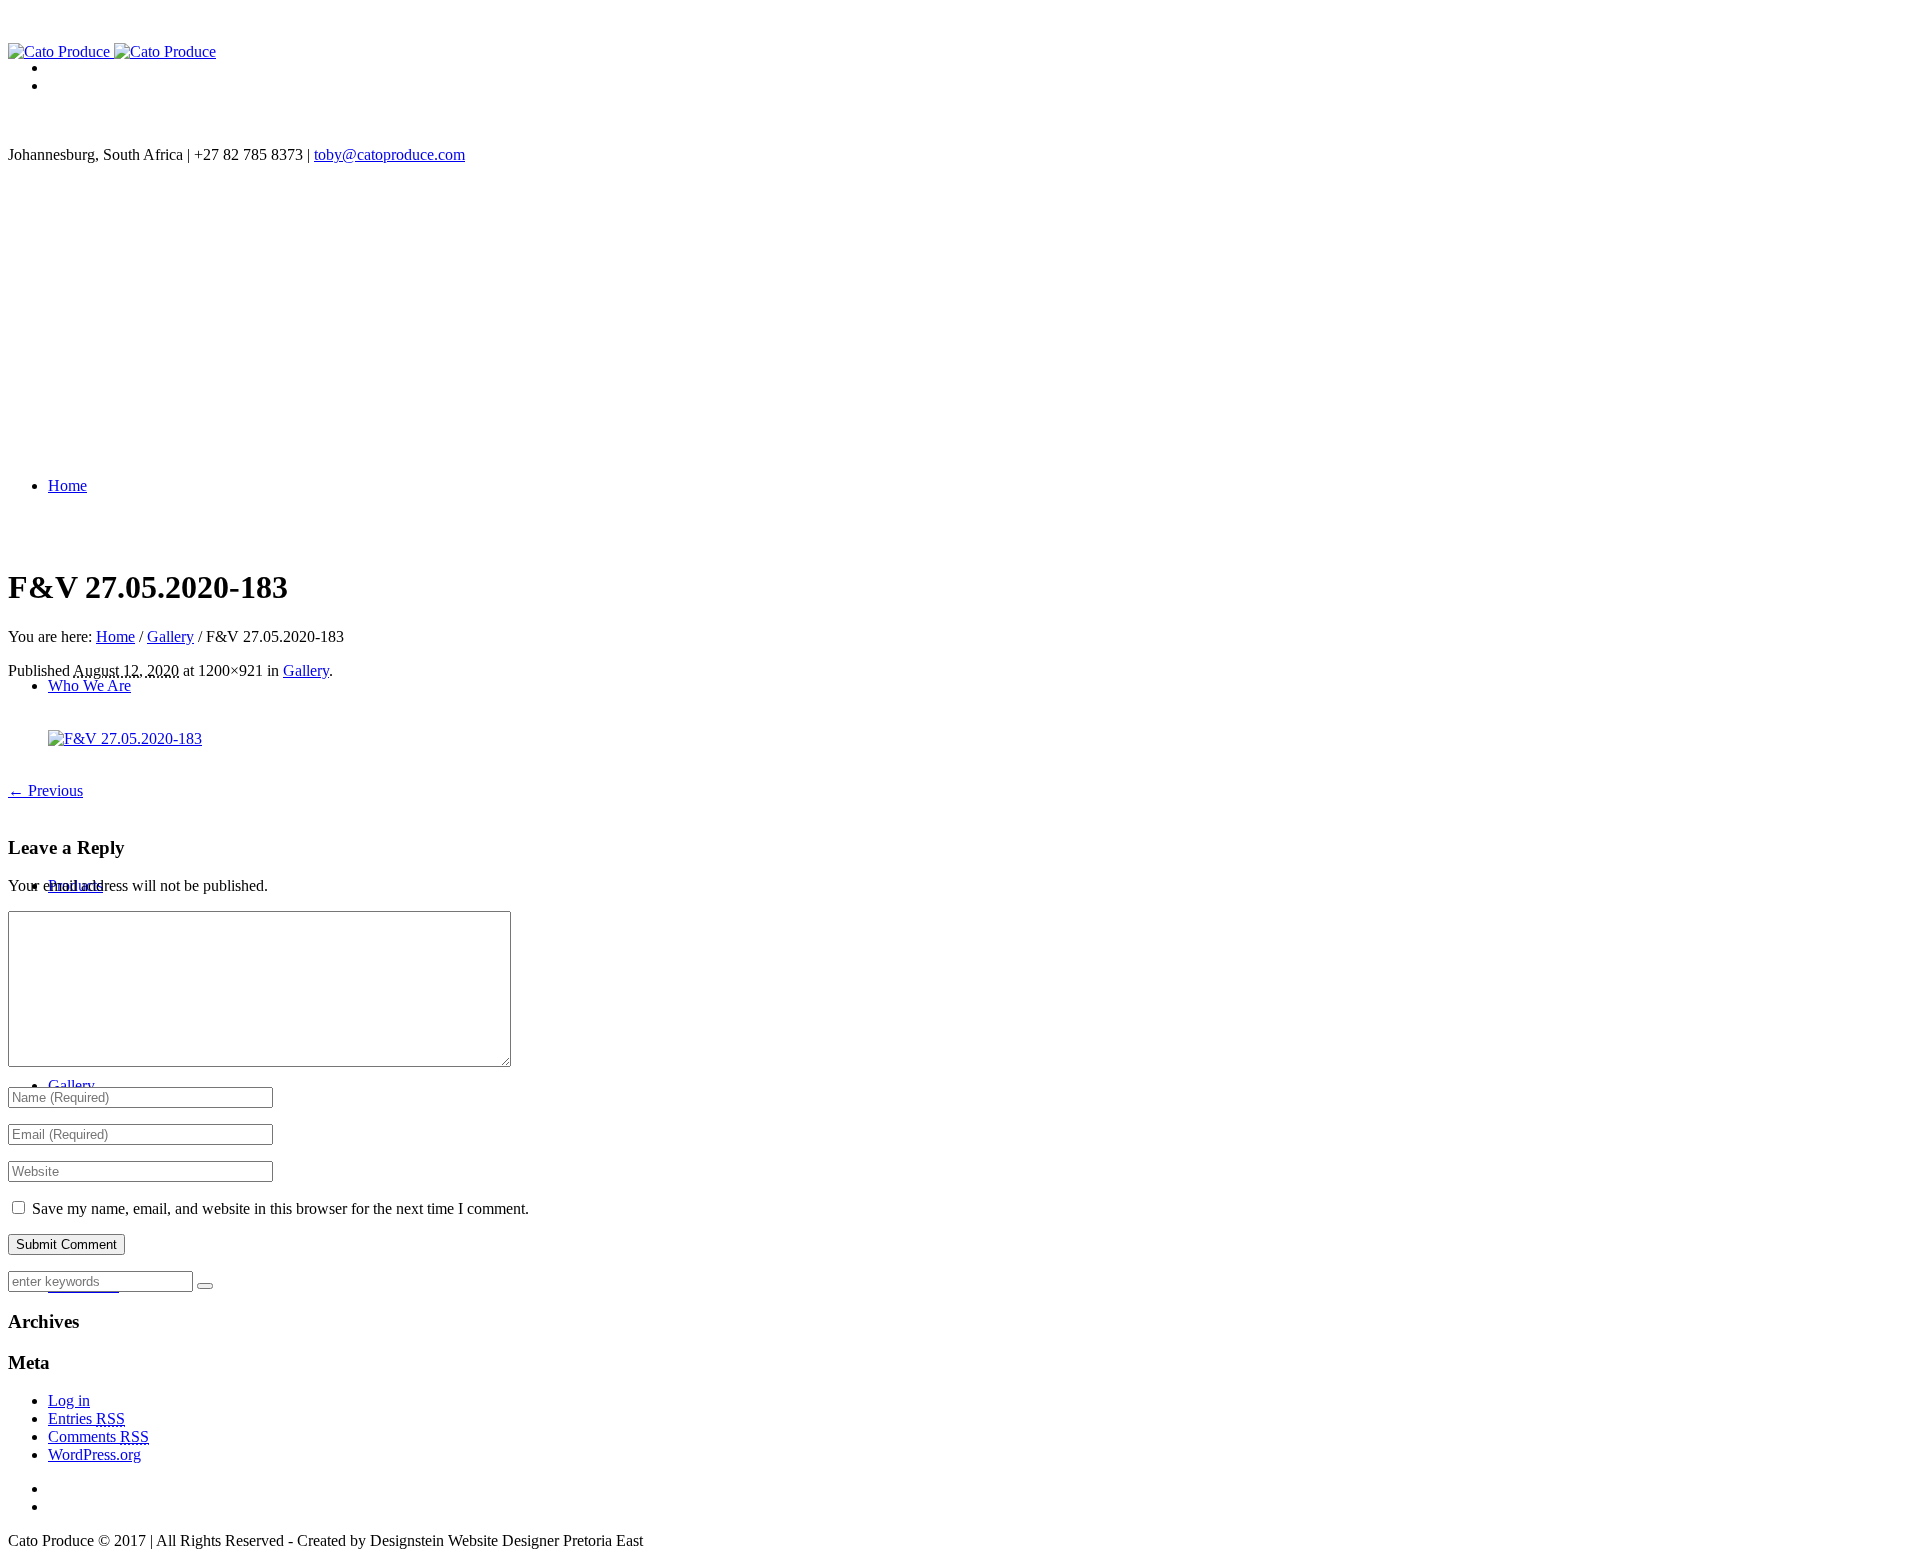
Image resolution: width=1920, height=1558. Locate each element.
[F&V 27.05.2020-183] (125, 738)
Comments (98, 1436)
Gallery (170, 636)
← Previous (45, 790)
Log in (69, 1400)
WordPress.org (94, 1454)
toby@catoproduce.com (389, 154)
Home (115, 636)
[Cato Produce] (112, 51)
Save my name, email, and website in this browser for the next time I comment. (280, 1208)
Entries (86, 1418)
